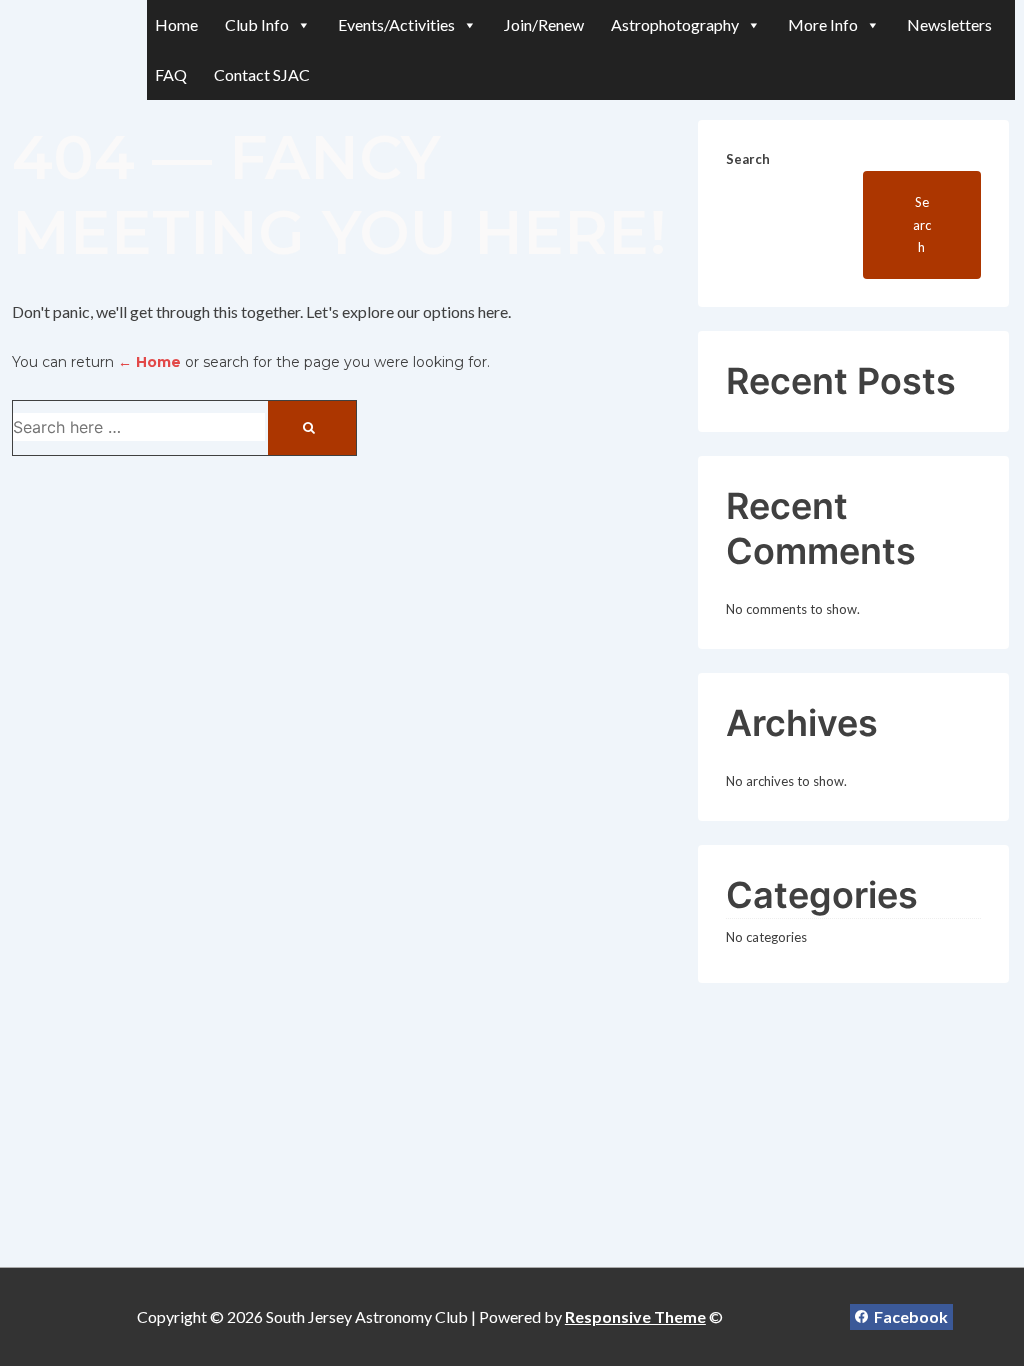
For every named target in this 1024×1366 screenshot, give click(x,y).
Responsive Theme (635, 1316)
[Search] (312, 428)
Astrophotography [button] (675, 24)
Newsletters (949, 24)
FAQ (171, 74)
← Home (149, 362)
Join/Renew (544, 24)
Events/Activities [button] (396, 24)
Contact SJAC (262, 74)
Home (176, 24)
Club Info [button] (257, 24)
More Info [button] (823, 24)
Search (748, 159)
